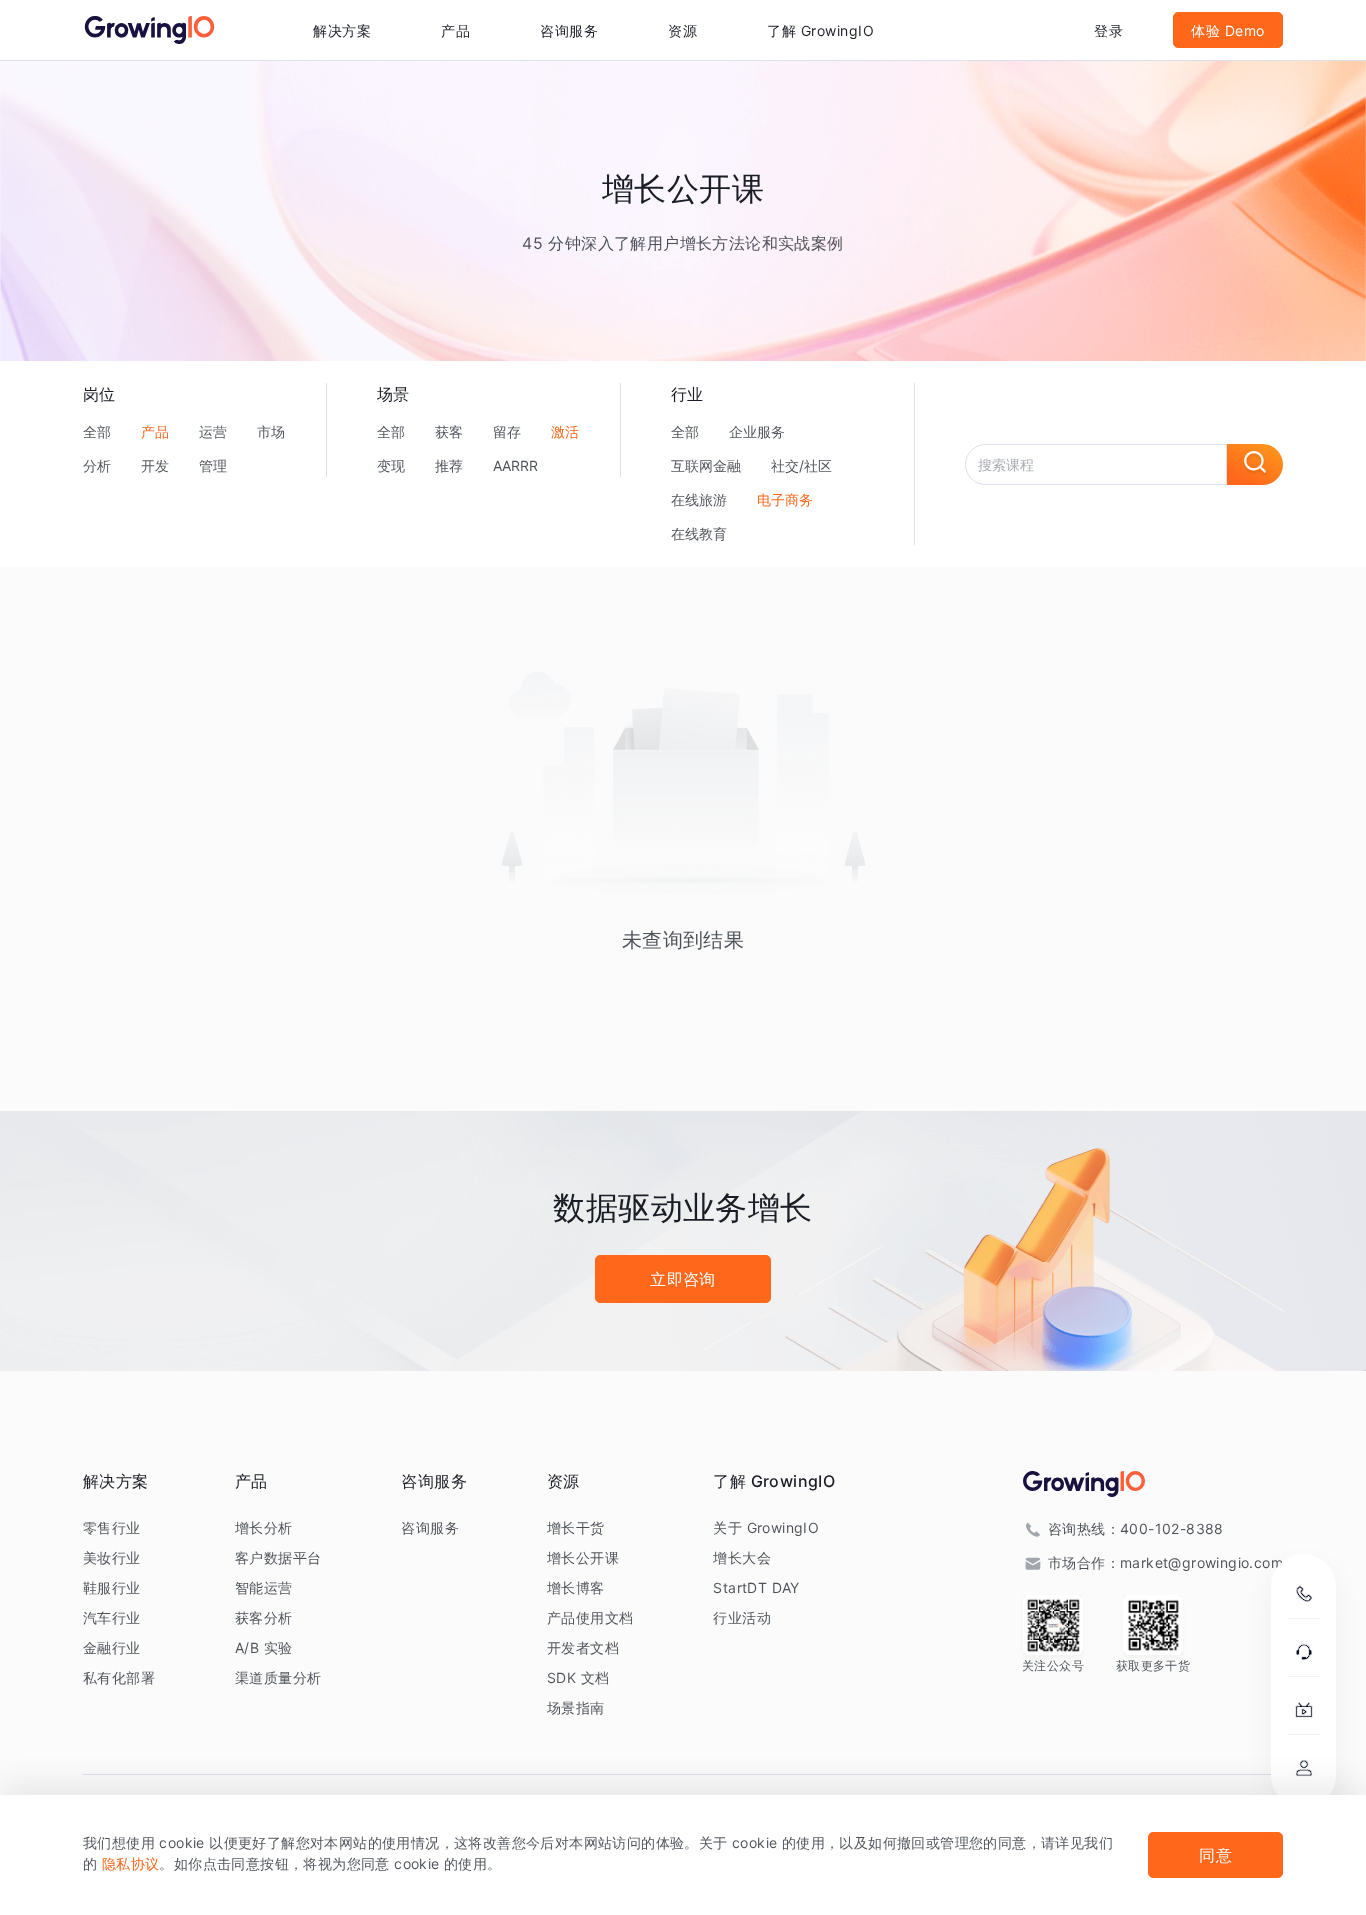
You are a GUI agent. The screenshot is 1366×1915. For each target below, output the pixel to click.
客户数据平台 (278, 1557)
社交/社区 (801, 465)
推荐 (449, 465)
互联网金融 (706, 465)
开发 (155, 465)
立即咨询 (683, 1279)
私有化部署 (119, 1677)
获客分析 (264, 1617)
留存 (507, 431)
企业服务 (757, 431)
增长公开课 (583, 1557)
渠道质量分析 (278, 1677)
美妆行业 (112, 1557)
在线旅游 (699, 499)
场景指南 (576, 1707)
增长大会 (742, 1557)
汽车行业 (112, 1617)
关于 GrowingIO (766, 1527)
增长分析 (264, 1527)
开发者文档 (583, 1647)
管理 (213, 465)
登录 (1108, 30)
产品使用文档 (590, 1617)
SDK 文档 (578, 1677)
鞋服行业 (112, 1587)
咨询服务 (569, 30)
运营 (213, 431)
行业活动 (742, 1617)
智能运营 (264, 1587)
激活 (565, 431)
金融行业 (112, 1647)
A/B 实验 (263, 1647)
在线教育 (699, 533)
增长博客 (576, 1587)
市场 (271, 431)
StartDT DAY (756, 1587)
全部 (97, 431)
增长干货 (576, 1527)
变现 (391, 465)
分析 (97, 465)
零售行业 (112, 1527)
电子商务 (785, 499)
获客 (449, 431)
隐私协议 (131, 1863)
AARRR (515, 465)
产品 (155, 431)
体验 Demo (1228, 30)
